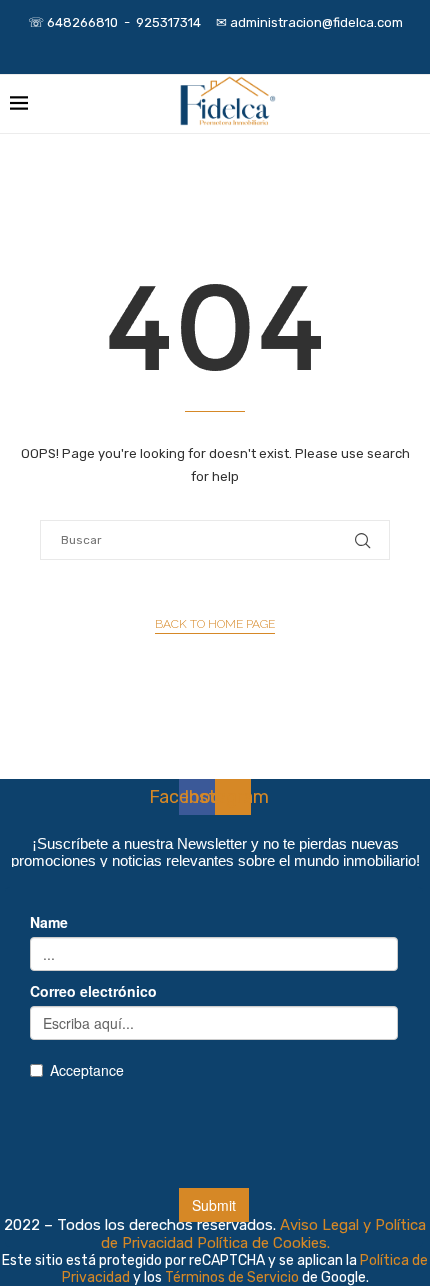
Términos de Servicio (233, 1277)
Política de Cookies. (263, 1243)
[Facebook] (188, 47)
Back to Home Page (215, 624)
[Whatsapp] (242, 47)
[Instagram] (215, 47)
